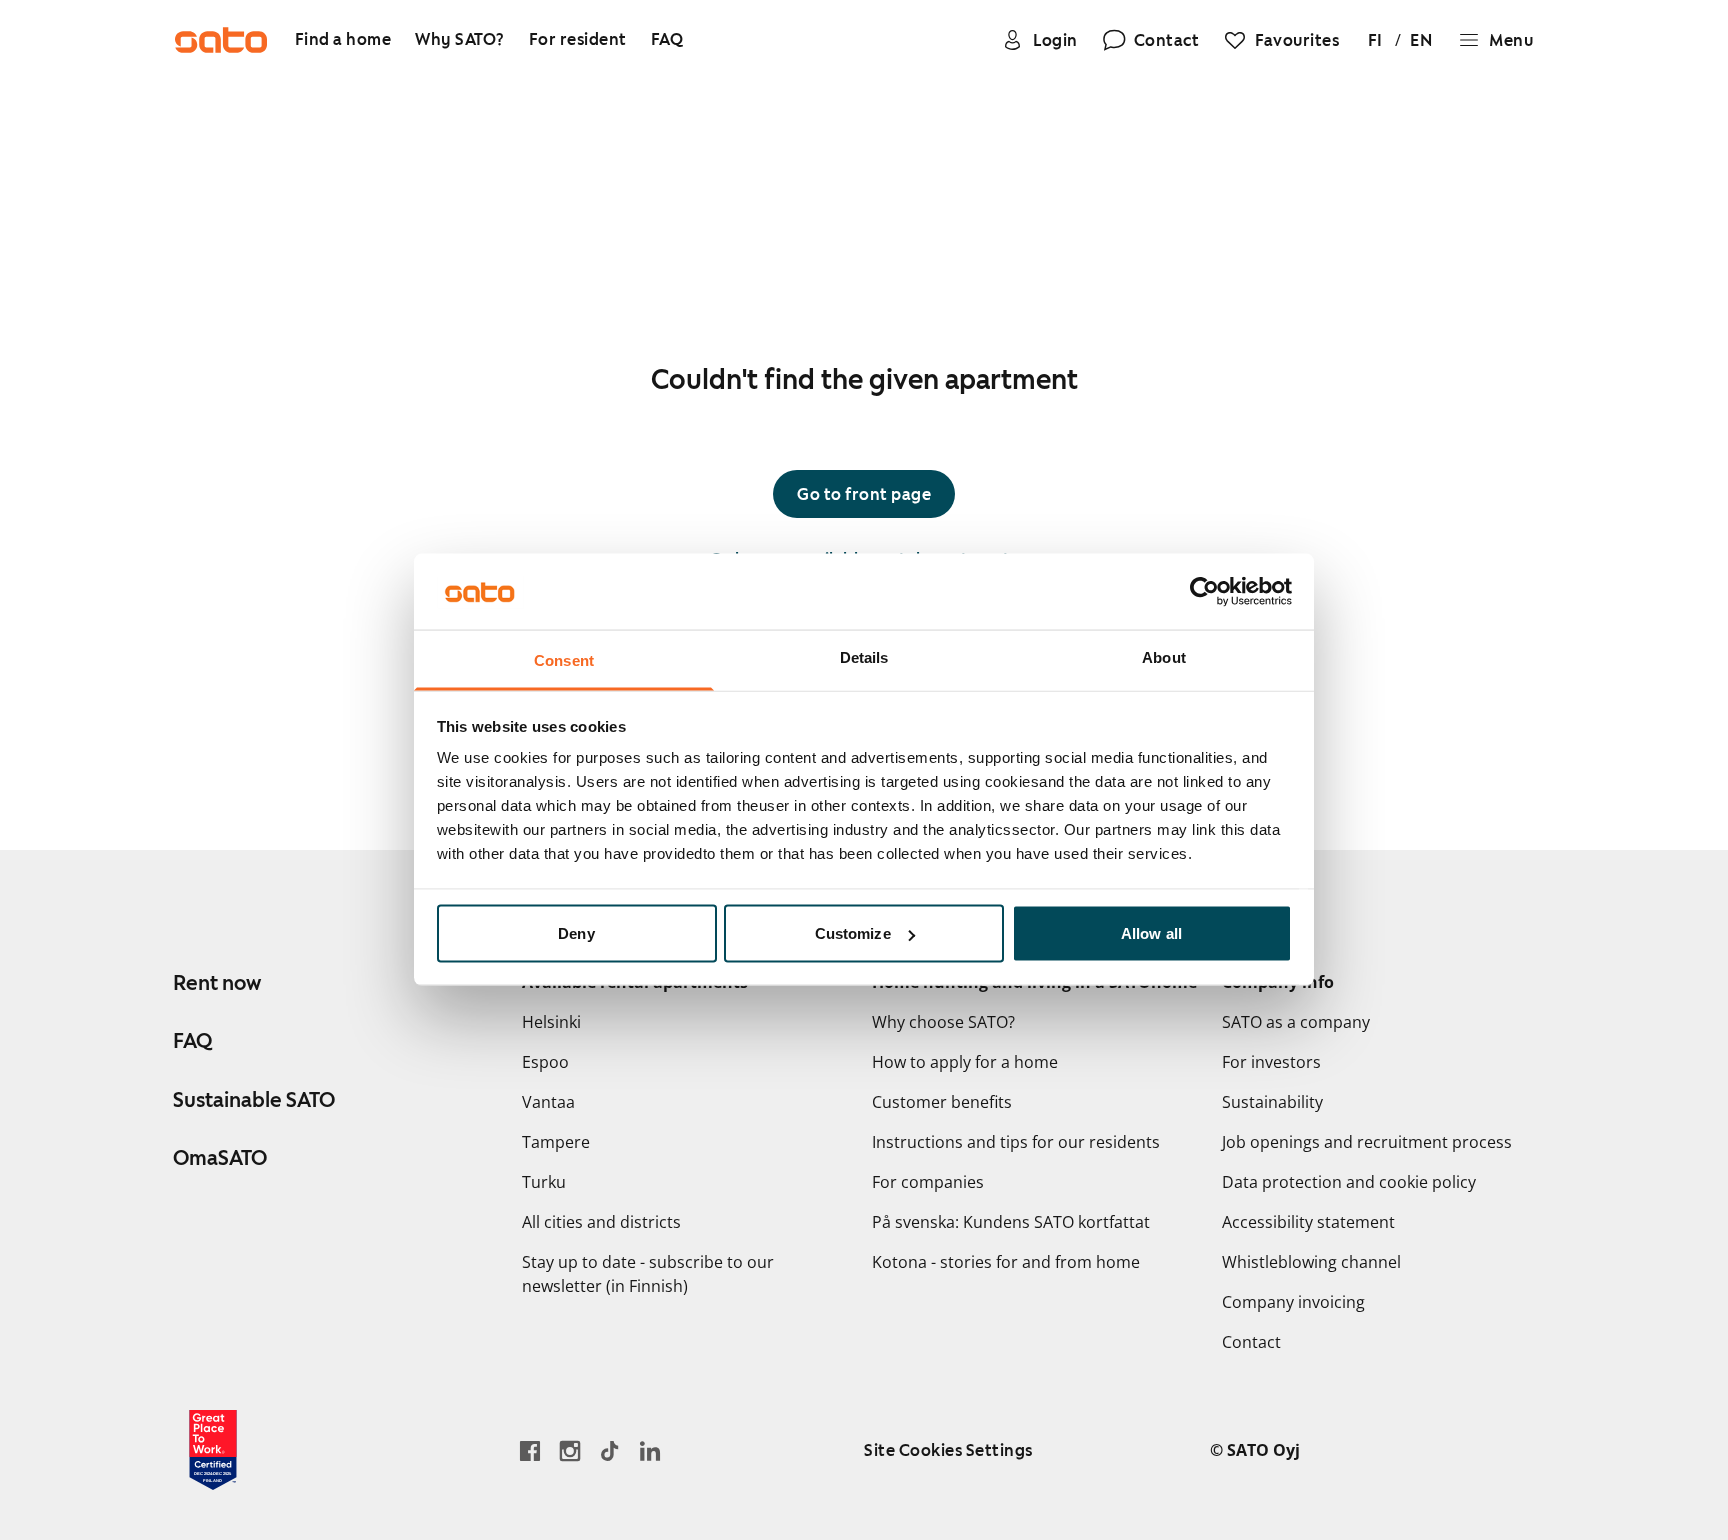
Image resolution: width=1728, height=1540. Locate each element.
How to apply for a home (965, 1062)
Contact (1251, 1342)
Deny (576, 933)
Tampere (556, 1142)
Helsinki (551, 1022)
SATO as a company (1296, 1022)
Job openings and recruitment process (1367, 1142)
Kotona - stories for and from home (1006, 1262)
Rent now (217, 983)
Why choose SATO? (943, 1022)
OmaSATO (220, 1158)
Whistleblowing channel (1311, 1262)
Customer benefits (942, 1102)
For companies (928, 1182)
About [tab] (1164, 657)
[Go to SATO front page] (221, 40)
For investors (1271, 1062)
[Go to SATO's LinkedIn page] (650, 1450)
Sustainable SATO (254, 1100)
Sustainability (1272, 1102)
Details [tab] (864, 657)
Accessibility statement (1308, 1222)
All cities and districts (601, 1222)
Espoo (545, 1062)
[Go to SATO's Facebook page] (530, 1450)
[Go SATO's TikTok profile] (610, 1450)
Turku (544, 1182)
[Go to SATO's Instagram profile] (570, 1450)
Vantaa (548, 1102)
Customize (853, 933)
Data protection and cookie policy (1349, 1182)
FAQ (192, 1041)
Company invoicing (1293, 1302)
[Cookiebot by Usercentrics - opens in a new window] (1204, 592)
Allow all (1151, 933)
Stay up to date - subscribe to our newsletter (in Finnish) (648, 1274)
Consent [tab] (564, 660)
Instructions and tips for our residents (1016, 1142)
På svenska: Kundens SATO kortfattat (1011, 1222)
